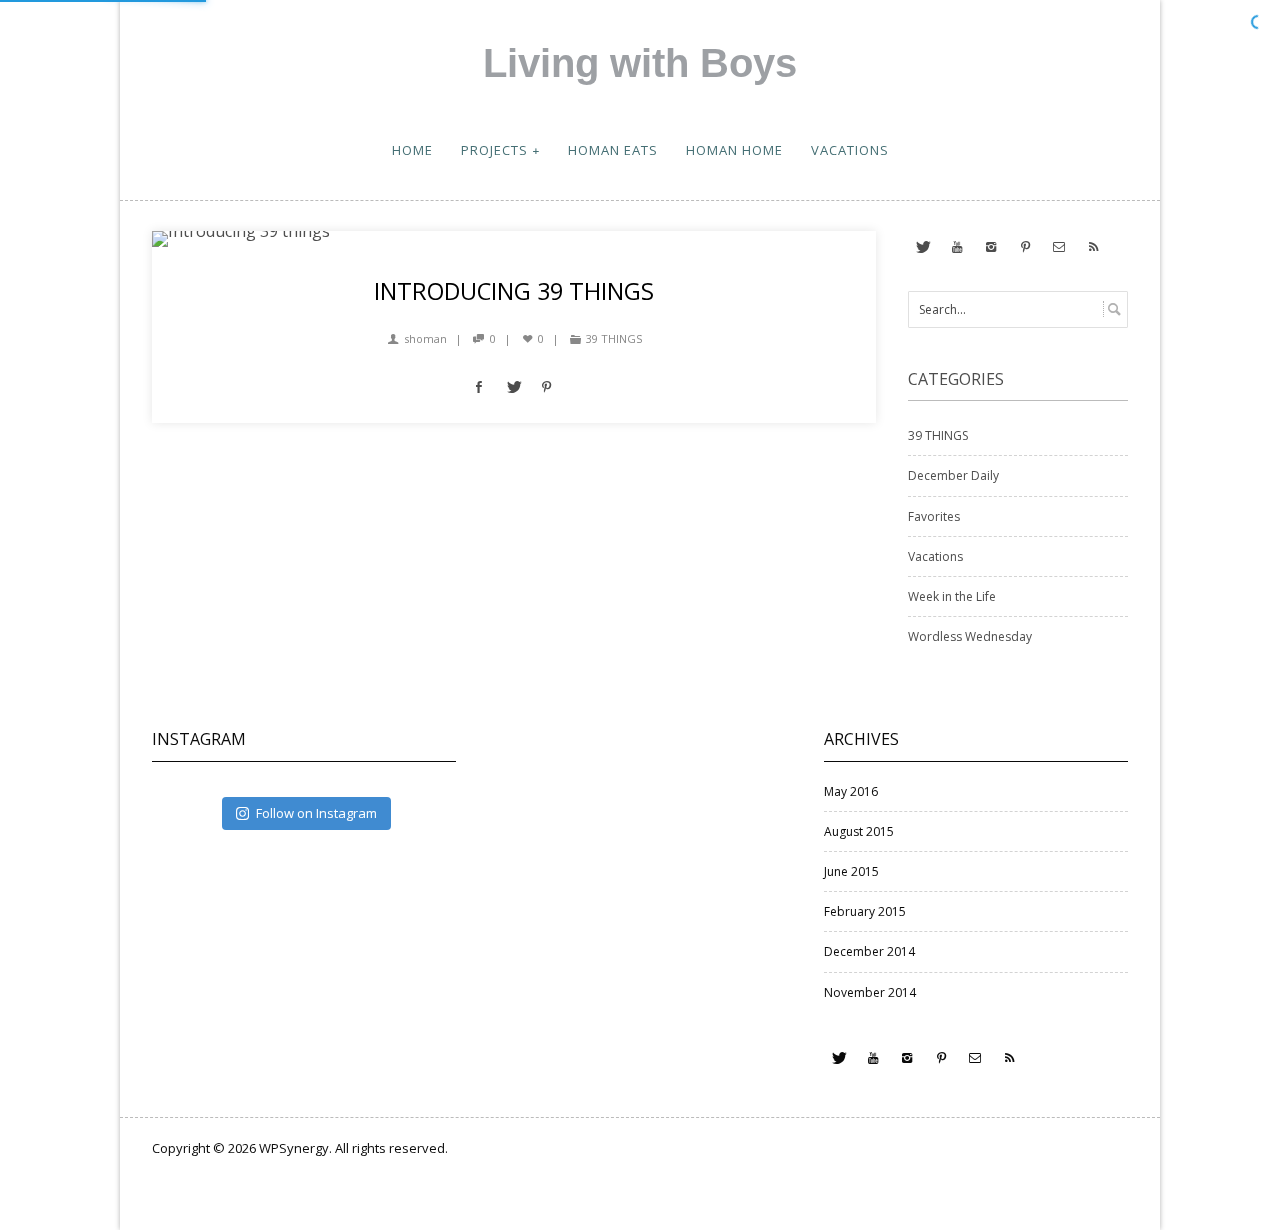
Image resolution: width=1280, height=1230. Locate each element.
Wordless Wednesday (970, 636)
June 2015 (851, 871)
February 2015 (865, 911)
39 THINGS (614, 338)
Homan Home (734, 150)
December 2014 (869, 951)
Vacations (850, 150)
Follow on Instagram (316, 813)
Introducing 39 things (514, 291)
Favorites (934, 516)
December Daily (953, 475)
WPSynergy (294, 1148)
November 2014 (870, 992)
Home (412, 150)
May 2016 (851, 791)
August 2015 (859, 831)
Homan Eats (613, 150)
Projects (494, 150)
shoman (425, 338)
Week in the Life (952, 596)
